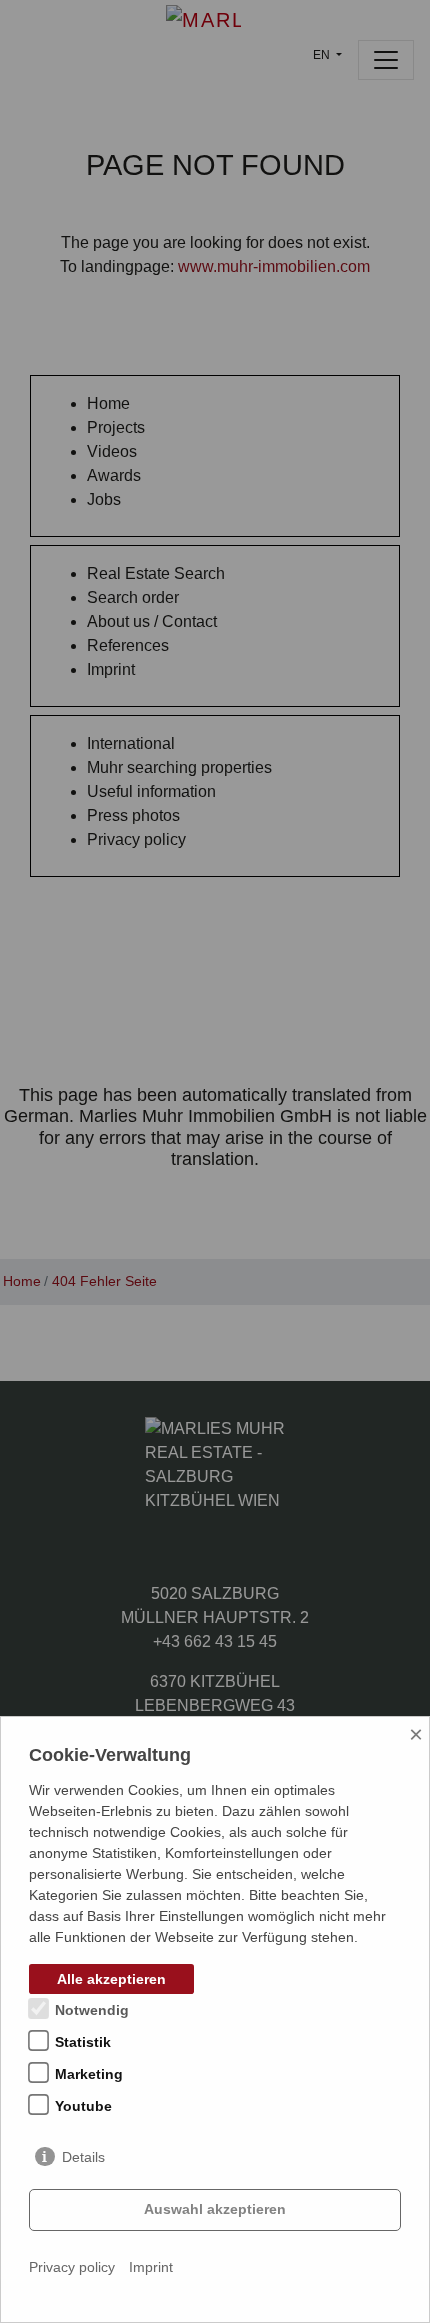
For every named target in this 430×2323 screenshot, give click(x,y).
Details (83, 2157)
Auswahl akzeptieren (215, 2209)
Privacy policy (72, 2267)
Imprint (151, 2267)
